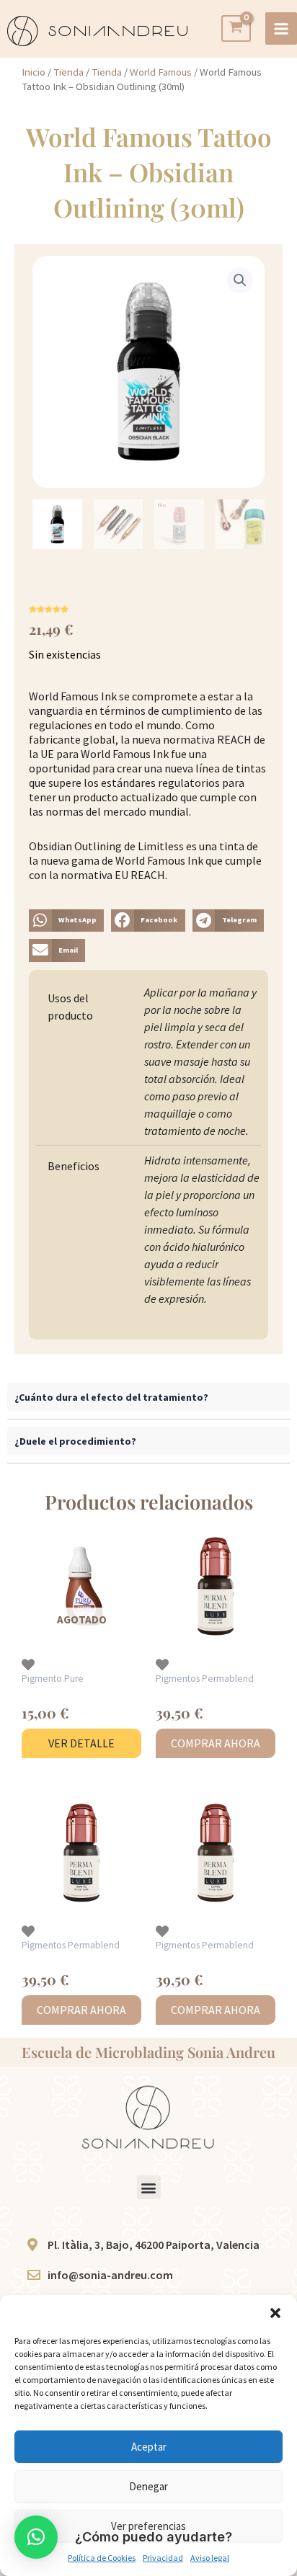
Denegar (148, 2486)
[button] (275, 2313)
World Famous (161, 72)
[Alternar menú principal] (281, 28)
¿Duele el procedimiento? (75, 1441)
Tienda (68, 72)
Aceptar (149, 2447)
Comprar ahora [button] (216, 1743)
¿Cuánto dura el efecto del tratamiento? (111, 1397)
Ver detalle (81, 1743)
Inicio (34, 72)
